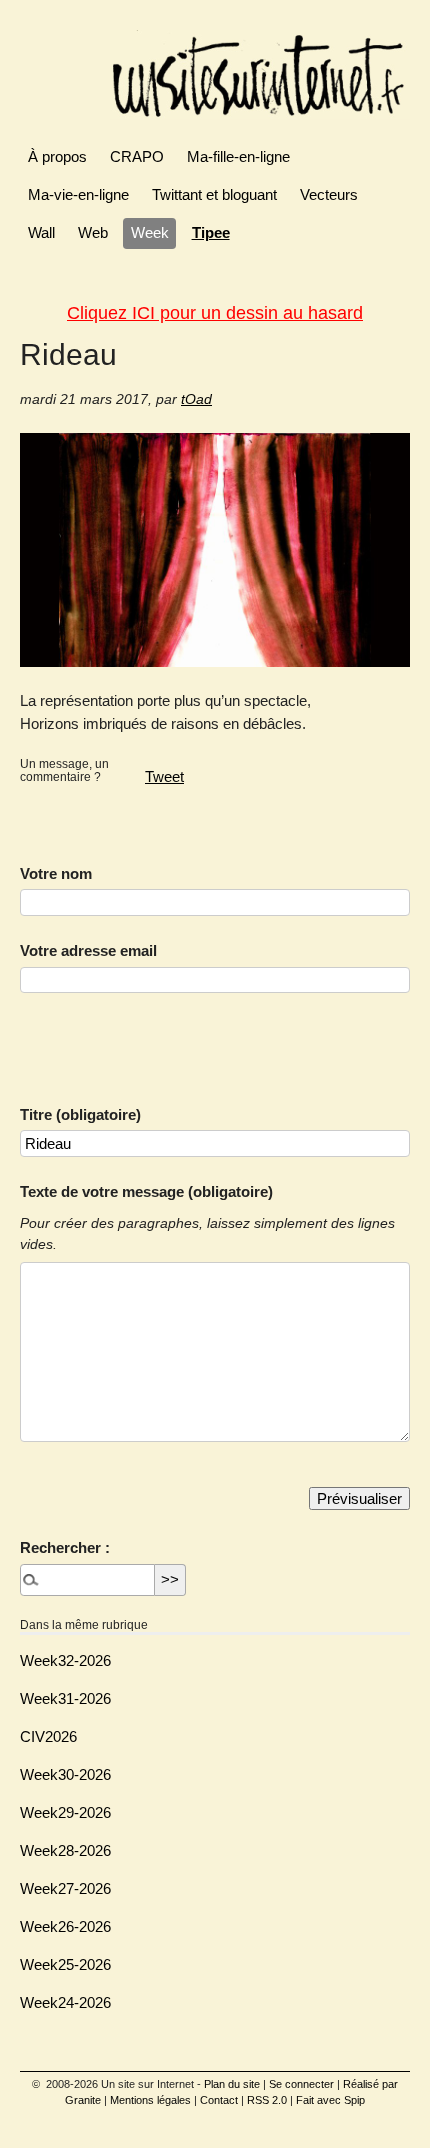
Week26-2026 (65, 1926)
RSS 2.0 (267, 2100)
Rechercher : (65, 1547)
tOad (196, 399)
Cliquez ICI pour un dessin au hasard (215, 312)
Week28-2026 (65, 1850)
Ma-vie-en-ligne (78, 194)
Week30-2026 (65, 1774)
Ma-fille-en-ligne (238, 156)
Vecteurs (329, 194)
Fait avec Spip (330, 2100)
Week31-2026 (65, 1698)
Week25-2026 (65, 1964)
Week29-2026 (65, 1812)
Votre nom (56, 873)
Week (150, 232)
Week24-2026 (65, 2002)
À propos (57, 156)
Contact (219, 2100)
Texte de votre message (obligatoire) (146, 1191)
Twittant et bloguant (214, 194)
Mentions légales (150, 2100)
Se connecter (301, 2084)
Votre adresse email (88, 950)
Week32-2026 (65, 1660)
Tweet (164, 776)
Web (93, 232)
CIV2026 (48, 1736)
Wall (41, 232)
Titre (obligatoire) (80, 1114)
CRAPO (137, 156)
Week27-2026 (65, 1888)
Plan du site (232, 2084)
